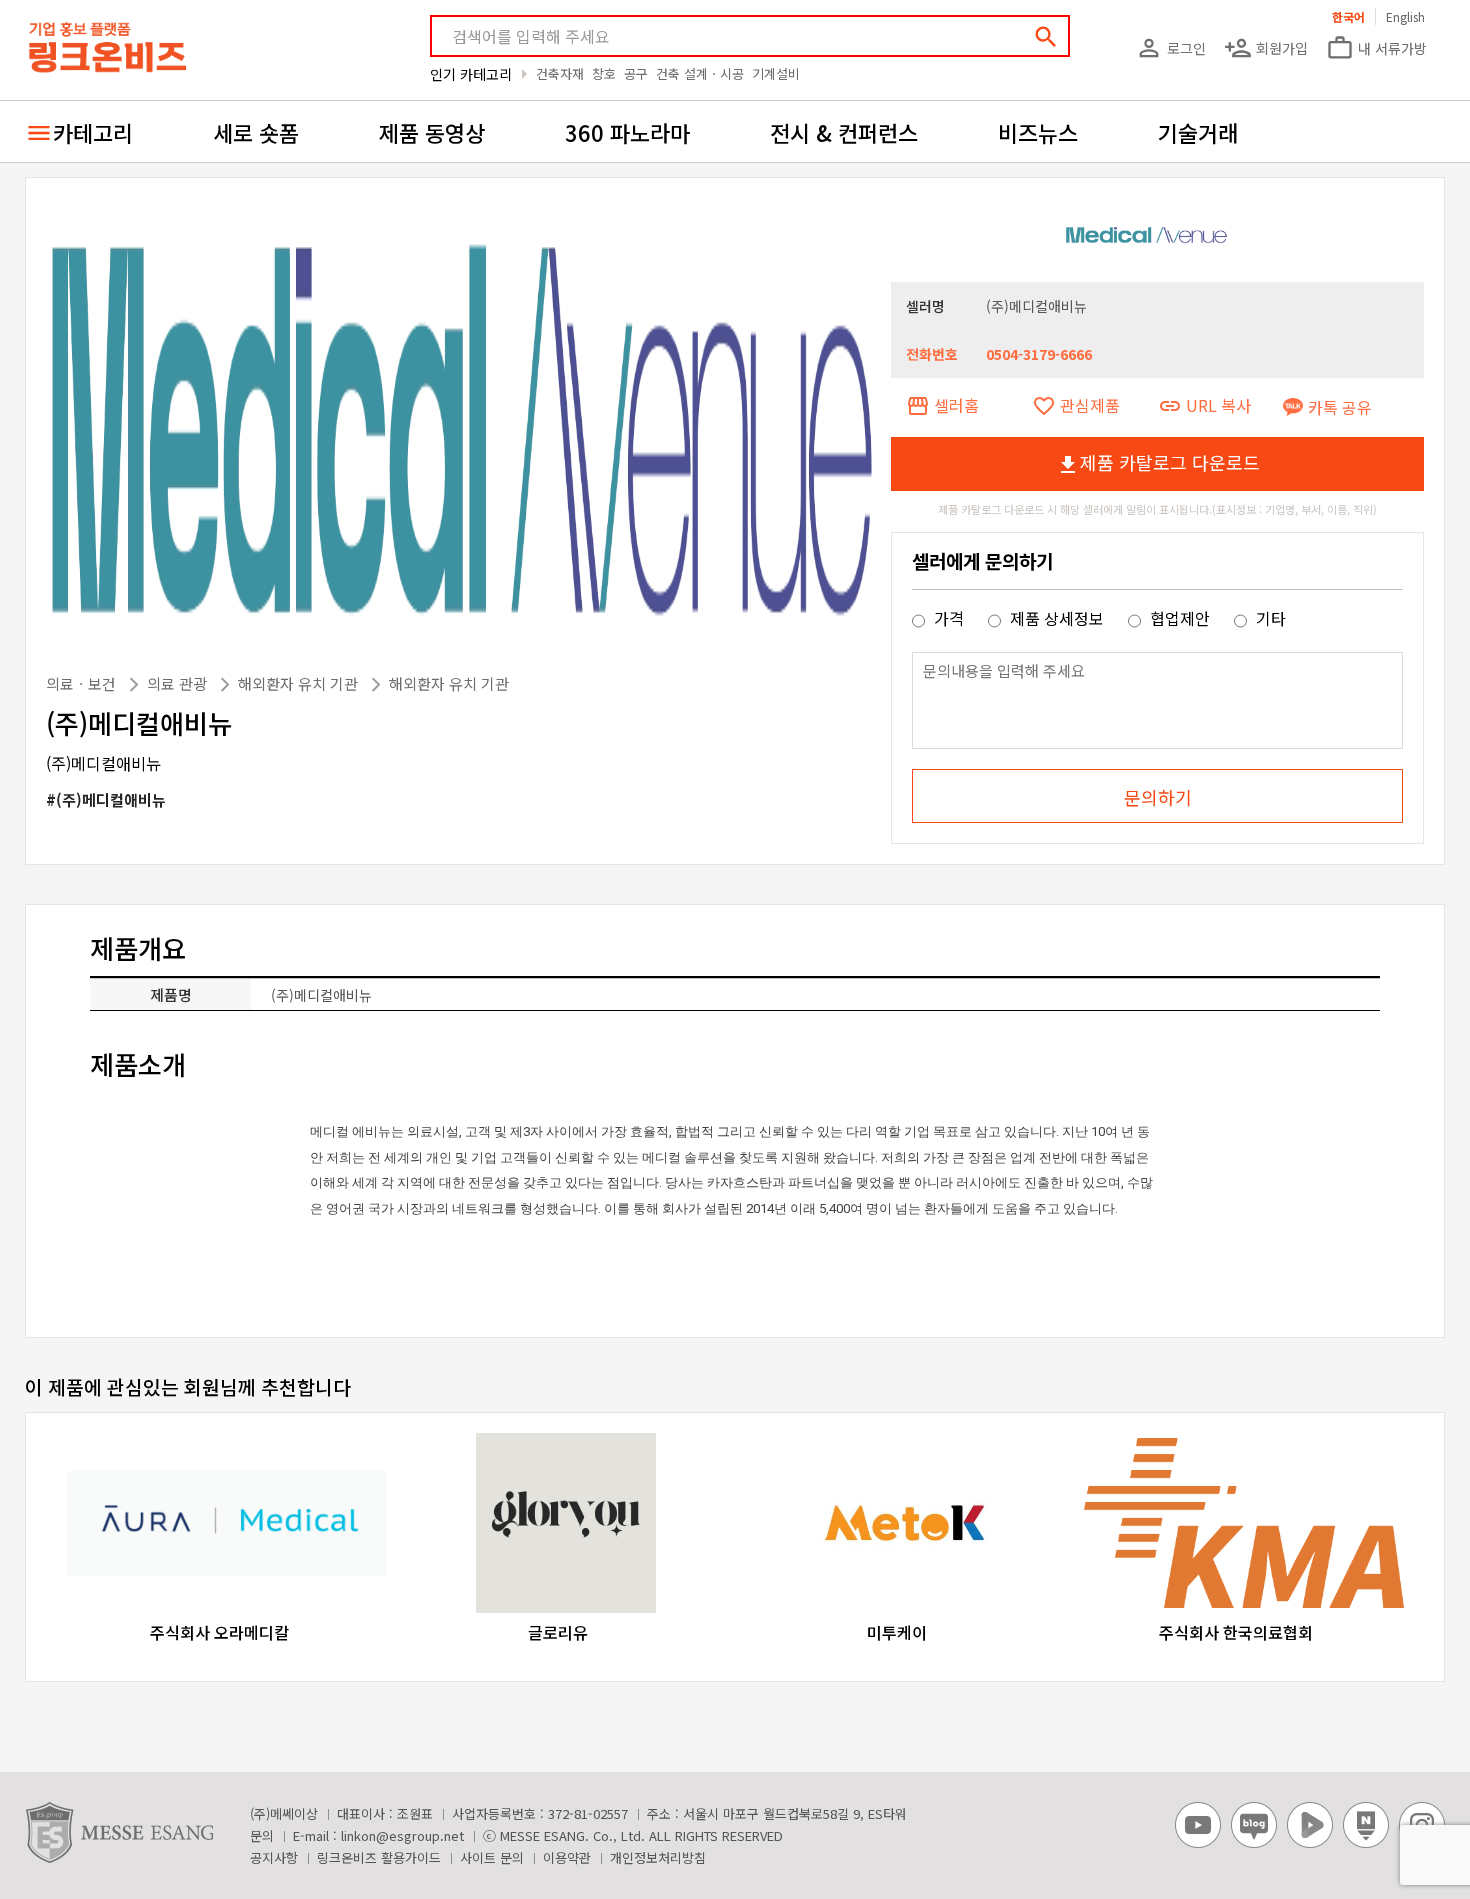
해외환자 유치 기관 (300, 683)
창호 (604, 73)
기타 (1269, 618)
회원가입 (1266, 48)
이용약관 (567, 1857)
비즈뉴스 (1038, 132)
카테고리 (93, 132)
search (1046, 37)
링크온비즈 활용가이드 (379, 1857)
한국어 (1348, 16)
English (1405, 16)
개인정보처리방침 (658, 1857)
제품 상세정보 (1057, 618)
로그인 (1170, 48)
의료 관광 (179, 683)
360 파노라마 (627, 132)
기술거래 (1198, 132)
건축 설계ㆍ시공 (700, 73)
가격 (949, 618)
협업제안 (1180, 618)
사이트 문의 (492, 1857)
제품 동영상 (432, 132)
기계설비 (776, 73)
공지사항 (274, 1857)
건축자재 (560, 73)
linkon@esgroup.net (402, 1835)
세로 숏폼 (256, 132)
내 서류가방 (1376, 48)
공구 (636, 73)
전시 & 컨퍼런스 (844, 132)
